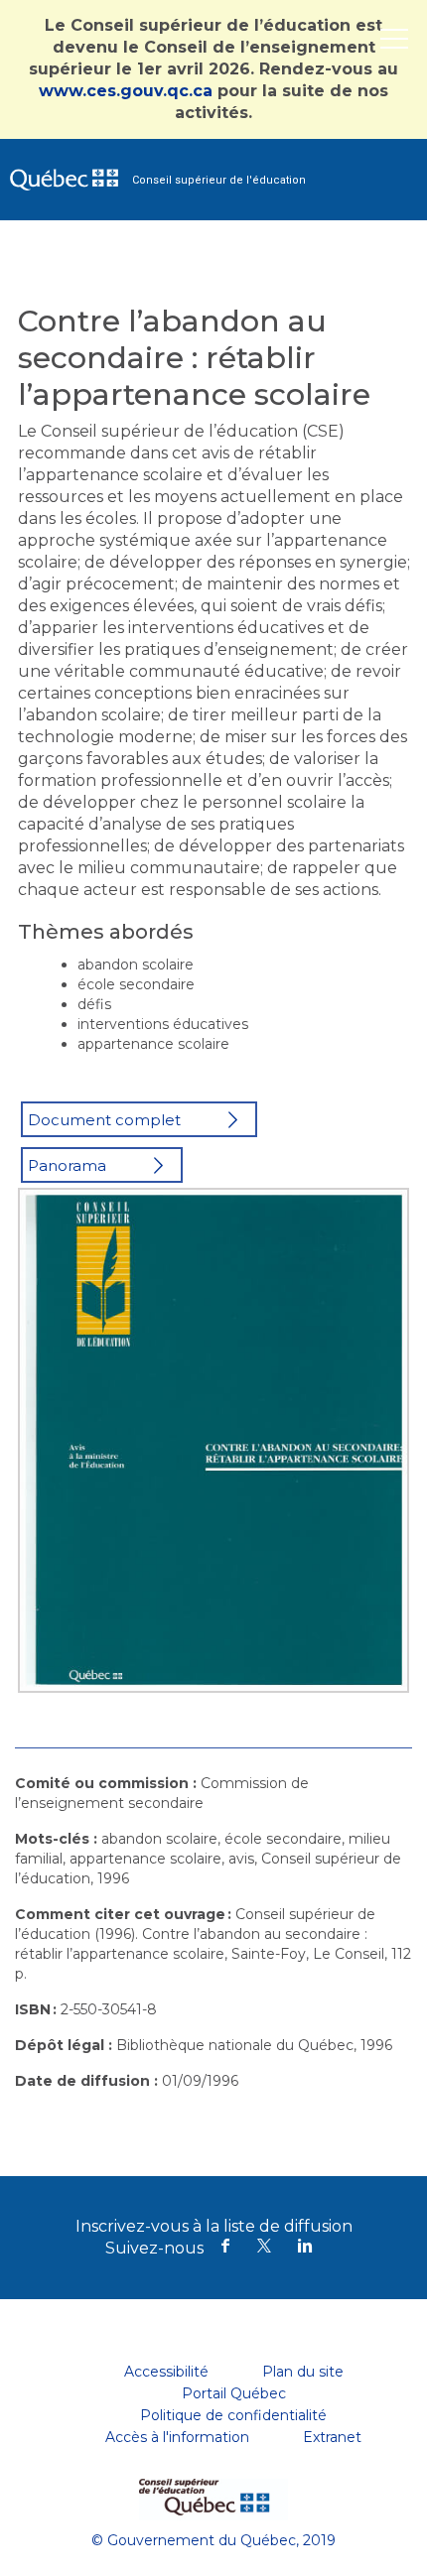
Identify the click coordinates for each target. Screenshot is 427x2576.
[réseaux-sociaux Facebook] (225, 2248)
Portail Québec (234, 2393)
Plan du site (303, 2372)
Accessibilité (166, 2372)
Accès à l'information (177, 2437)
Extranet (332, 2437)
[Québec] (213, 2491)
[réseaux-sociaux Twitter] (265, 2248)
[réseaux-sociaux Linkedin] (305, 2248)
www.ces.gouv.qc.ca (126, 91)
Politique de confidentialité (233, 2415)
